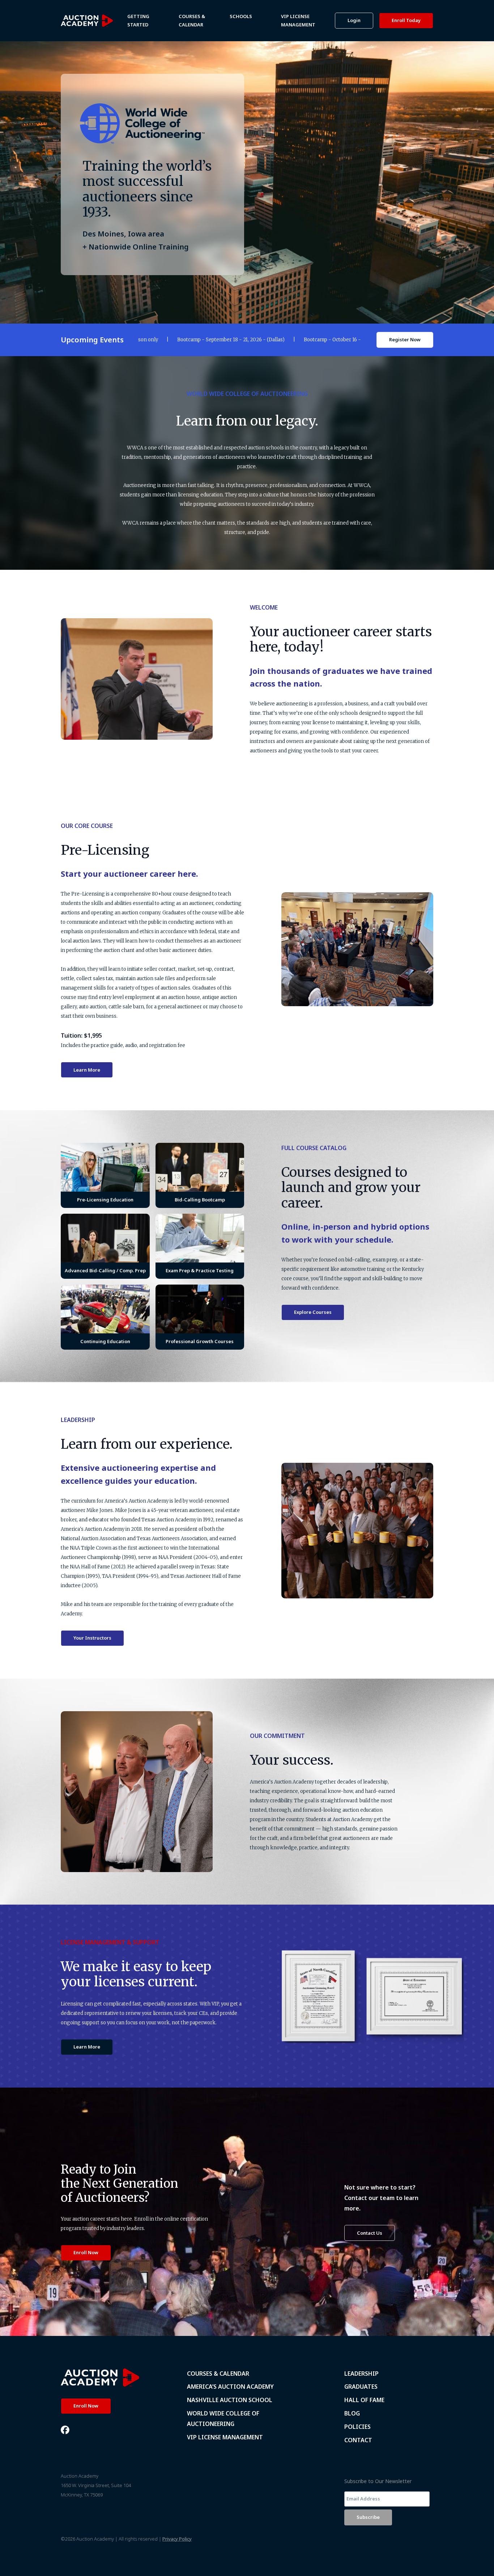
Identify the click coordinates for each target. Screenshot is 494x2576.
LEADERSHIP (361, 2374)
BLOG (352, 2413)
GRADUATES (361, 2387)
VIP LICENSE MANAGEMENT (225, 2437)
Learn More (87, 1070)
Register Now (405, 339)
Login (354, 20)
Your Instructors (92, 1638)
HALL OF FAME (364, 2400)
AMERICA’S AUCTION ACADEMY (230, 2387)
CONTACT (358, 2440)
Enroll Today (406, 20)
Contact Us (370, 2233)
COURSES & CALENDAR (218, 2374)
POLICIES (357, 2427)
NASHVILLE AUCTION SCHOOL (230, 2400)
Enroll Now (86, 2252)
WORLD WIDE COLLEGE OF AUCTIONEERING (223, 2419)
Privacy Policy (177, 2539)
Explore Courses (313, 1312)
